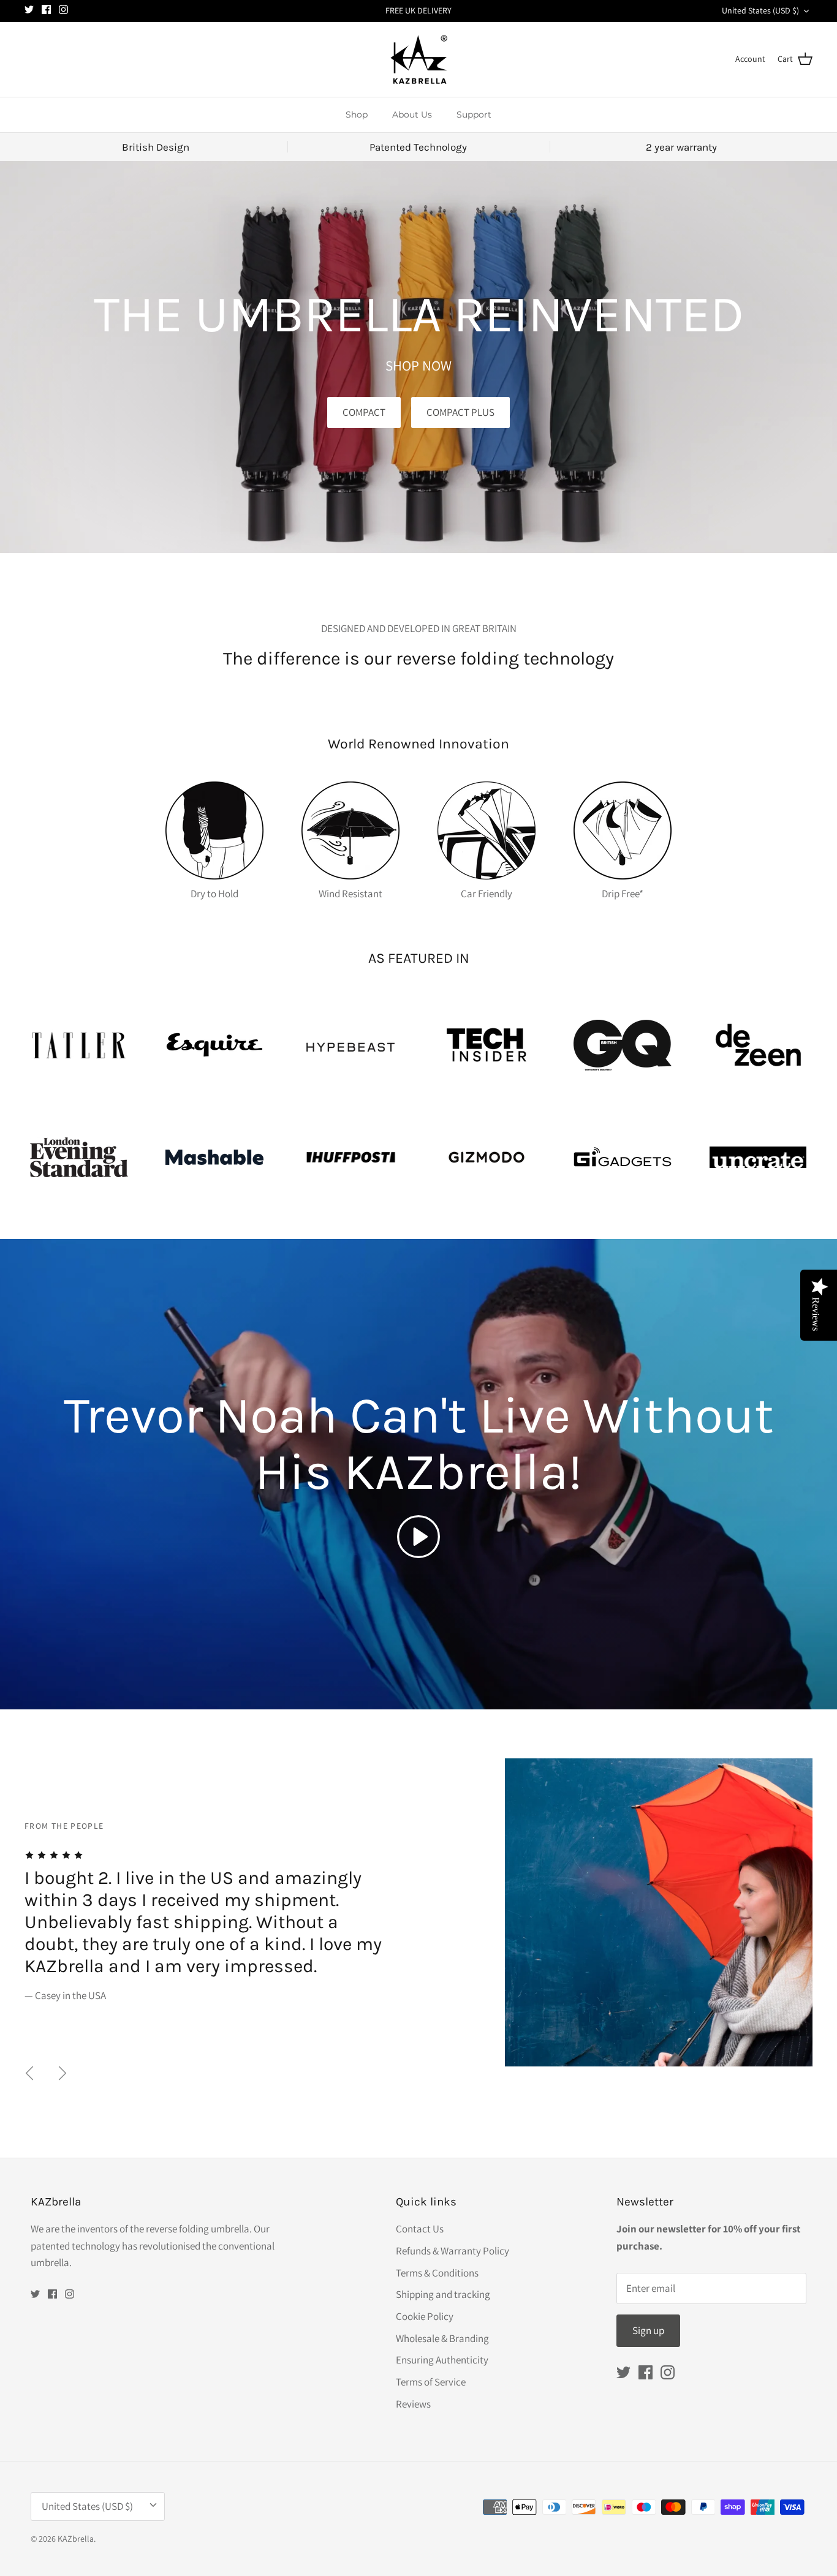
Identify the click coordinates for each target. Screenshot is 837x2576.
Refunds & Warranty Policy (453, 2251)
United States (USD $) (760, 10)
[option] (418, 1912)
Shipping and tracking (443, 2294)
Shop (357, 115)
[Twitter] (29, 9)
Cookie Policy (425, 2316)
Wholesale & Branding (442, 2338)
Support (474, 115)
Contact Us (420, 2229)
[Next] (62, 2073)
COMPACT (364, 412)
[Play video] (418, 1537)
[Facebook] (46, 9)
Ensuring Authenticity (442, 2360)
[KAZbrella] (419, 59)
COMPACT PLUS (460, 412)
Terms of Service (431, 2382)
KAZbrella (76, 2539)
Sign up (648, 2330)
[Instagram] (63, 9)
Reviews (413, 2404)
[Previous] (29, 2073)
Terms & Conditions (437, 2273)
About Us (412, 115)
